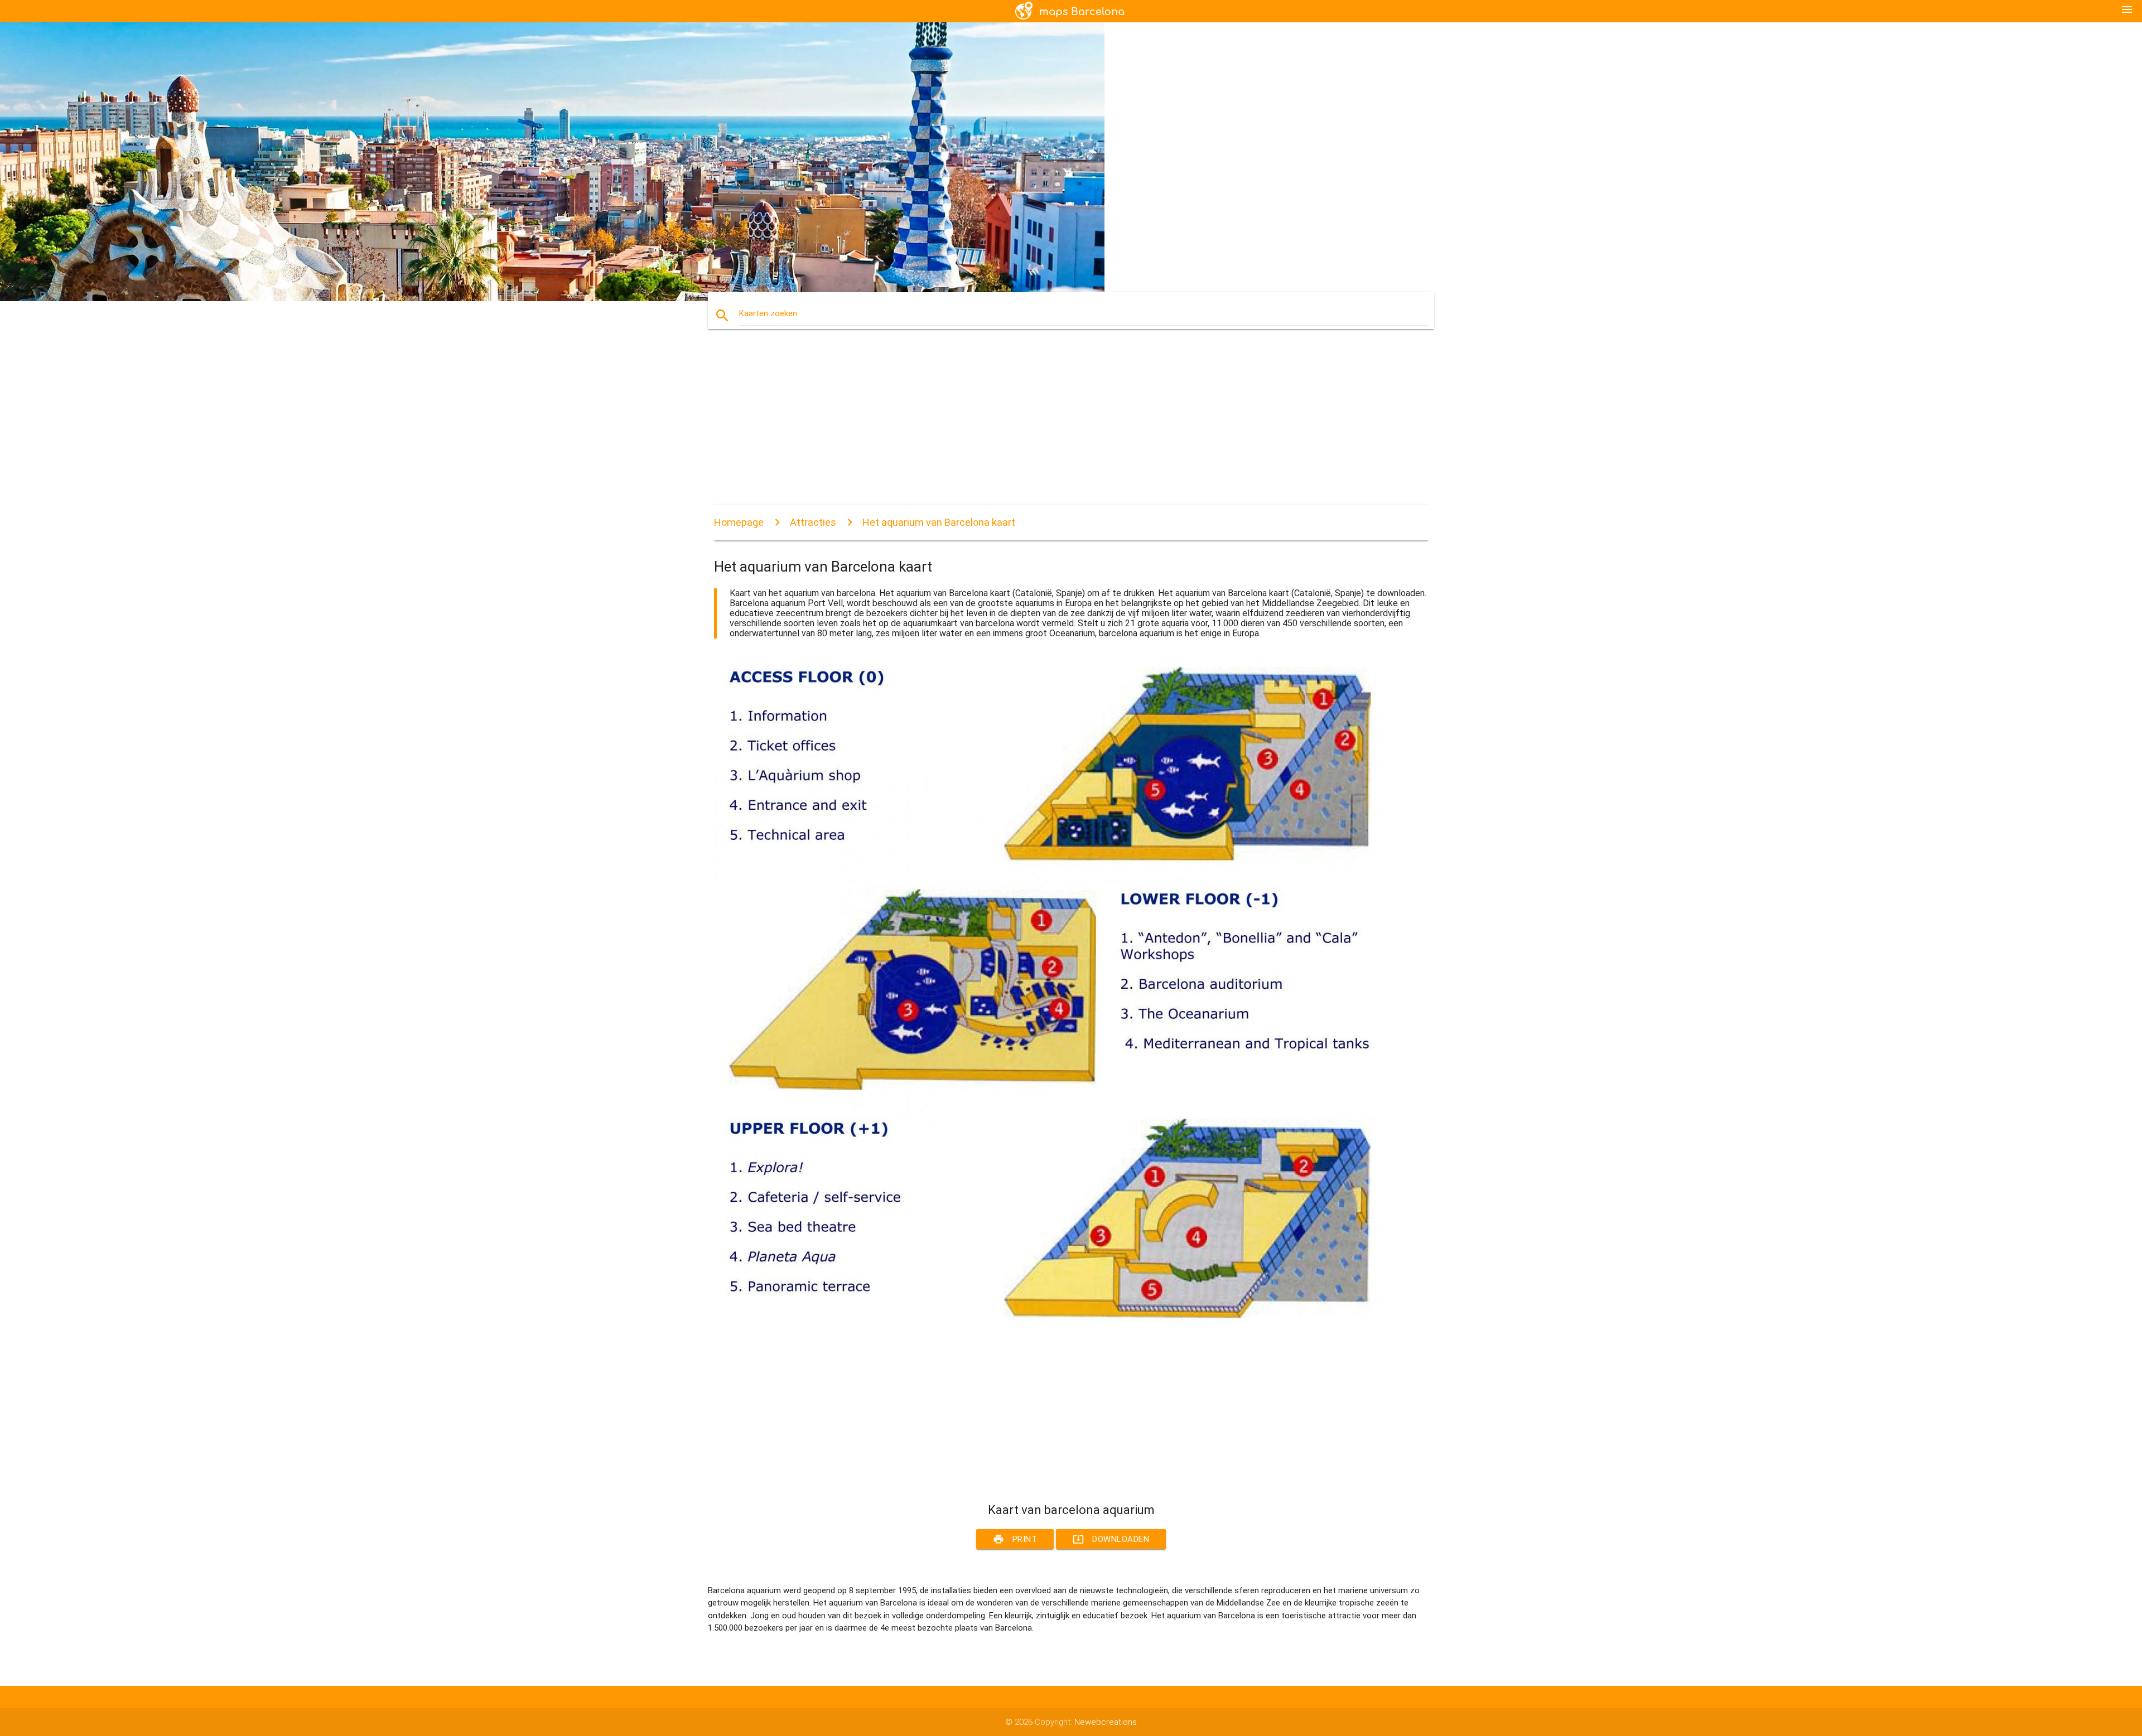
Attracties (813, 522)
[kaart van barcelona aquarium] (1049, 1326)
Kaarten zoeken (768, 313)
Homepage (739, 522)
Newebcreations (1106, 1722)
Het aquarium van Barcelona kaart (939, 522)
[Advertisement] (1049, 427)
